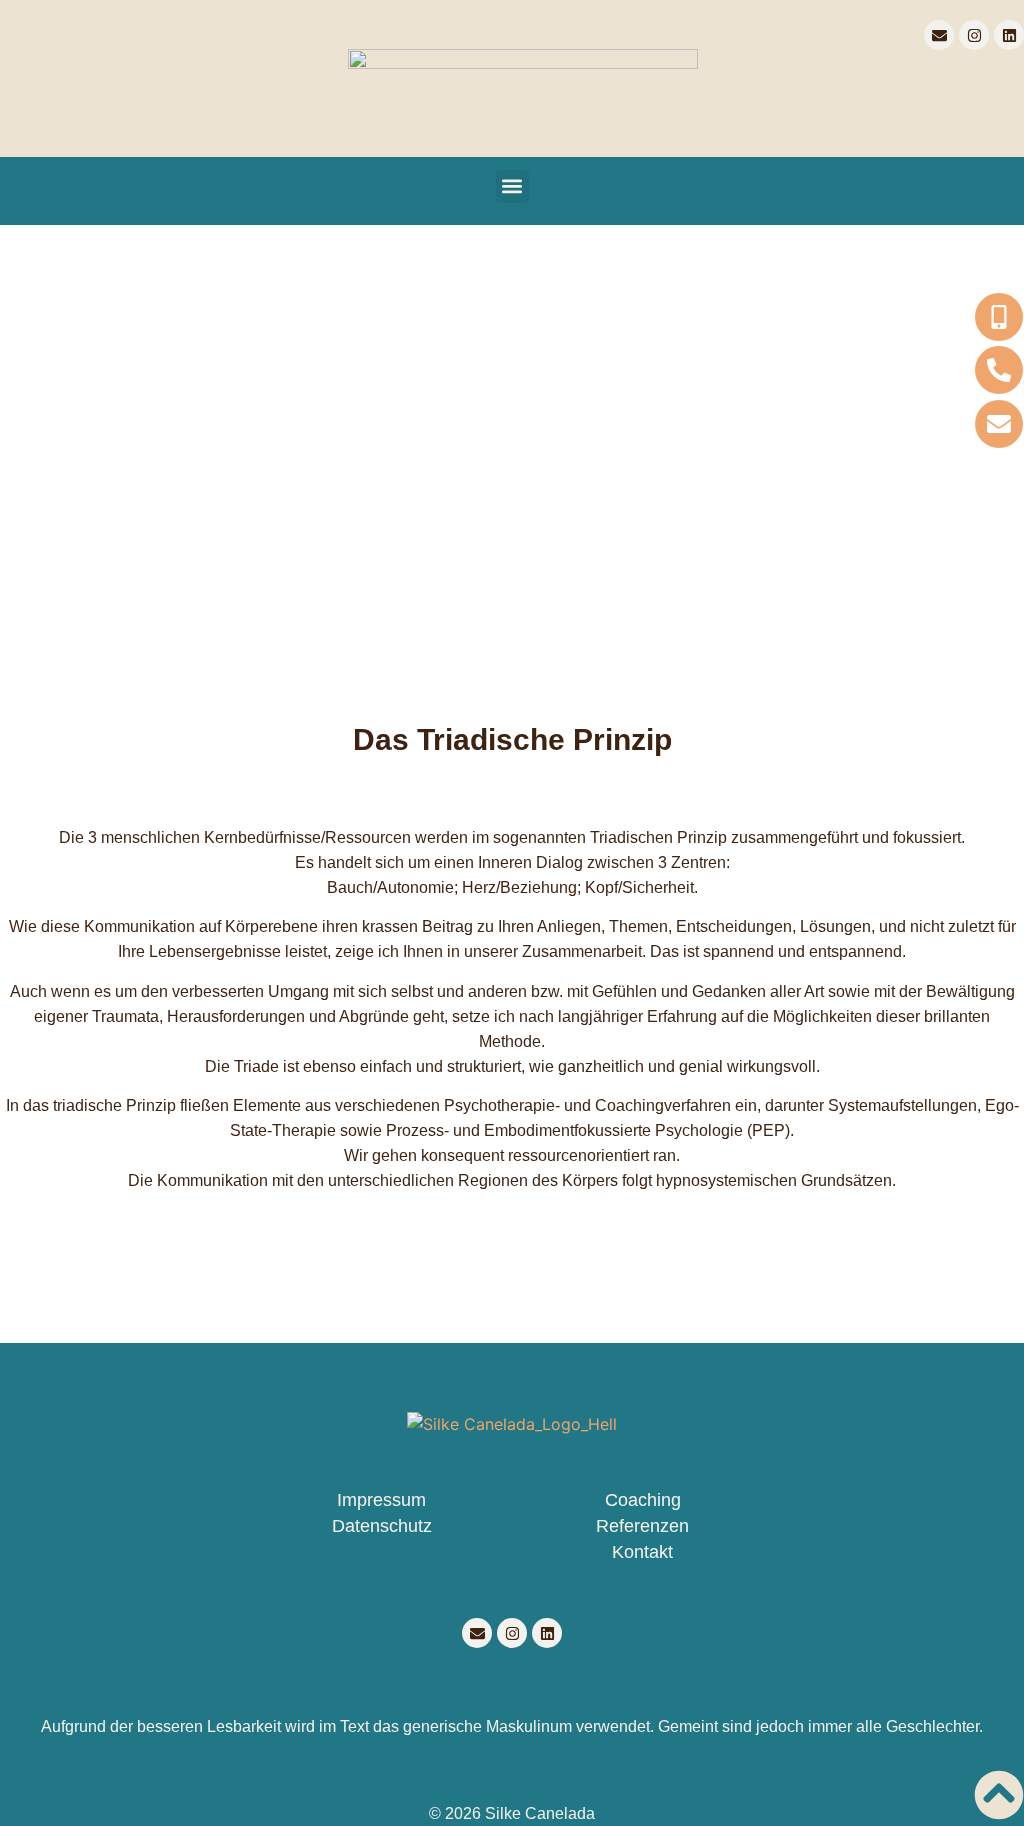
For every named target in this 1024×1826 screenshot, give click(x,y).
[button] (512, 186)
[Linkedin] (1009, 35)
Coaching (643, 1500)
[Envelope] (939, 35)
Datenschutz (382, 1526)
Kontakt (642, 1552)
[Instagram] (974, 35)
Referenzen (642, 1526)
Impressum (381, 1500)
